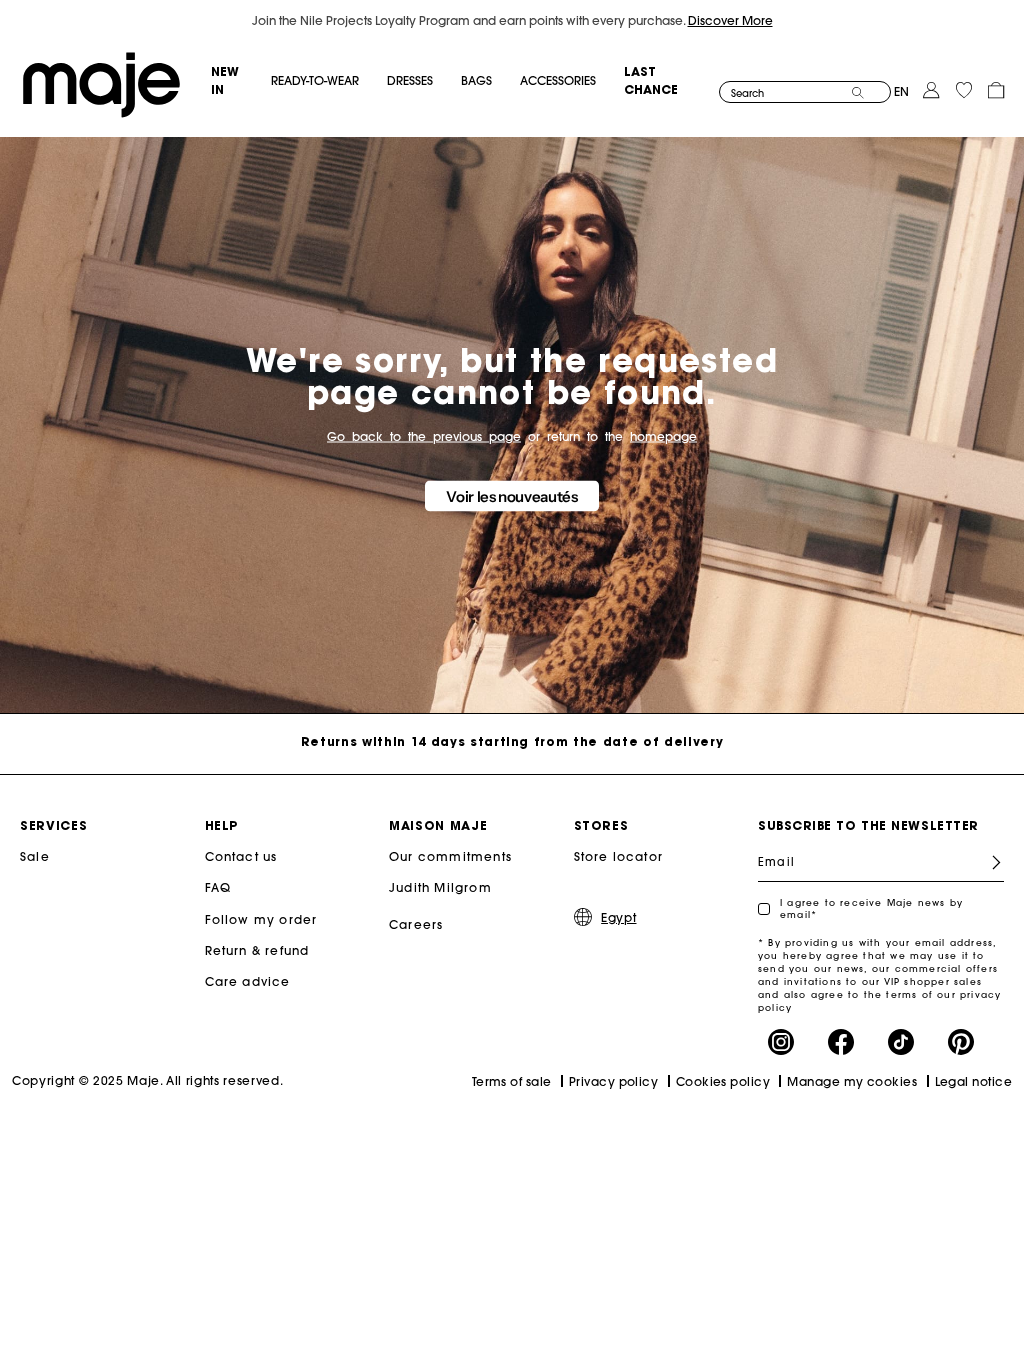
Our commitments (450, 856)
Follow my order (261, 919)
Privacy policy (613, 1081)
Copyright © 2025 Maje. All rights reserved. (147, 1080)
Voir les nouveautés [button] (511, 496)
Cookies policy (723, 1081)
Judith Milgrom (440, 887)
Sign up (988, 862)
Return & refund (257, 950)
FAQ (218, 887)
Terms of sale (512, 1081)
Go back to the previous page (424, 436)
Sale (35, 856)
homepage (663, 436)
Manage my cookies (852, 1081)
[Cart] (996, 88)
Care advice (248, 981)
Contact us (241, 856)
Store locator (619, 856)
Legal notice (973, 1081)
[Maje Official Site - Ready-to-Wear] (101, 83)
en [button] (901, 91)
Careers (416, 924)
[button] (240, 81)
